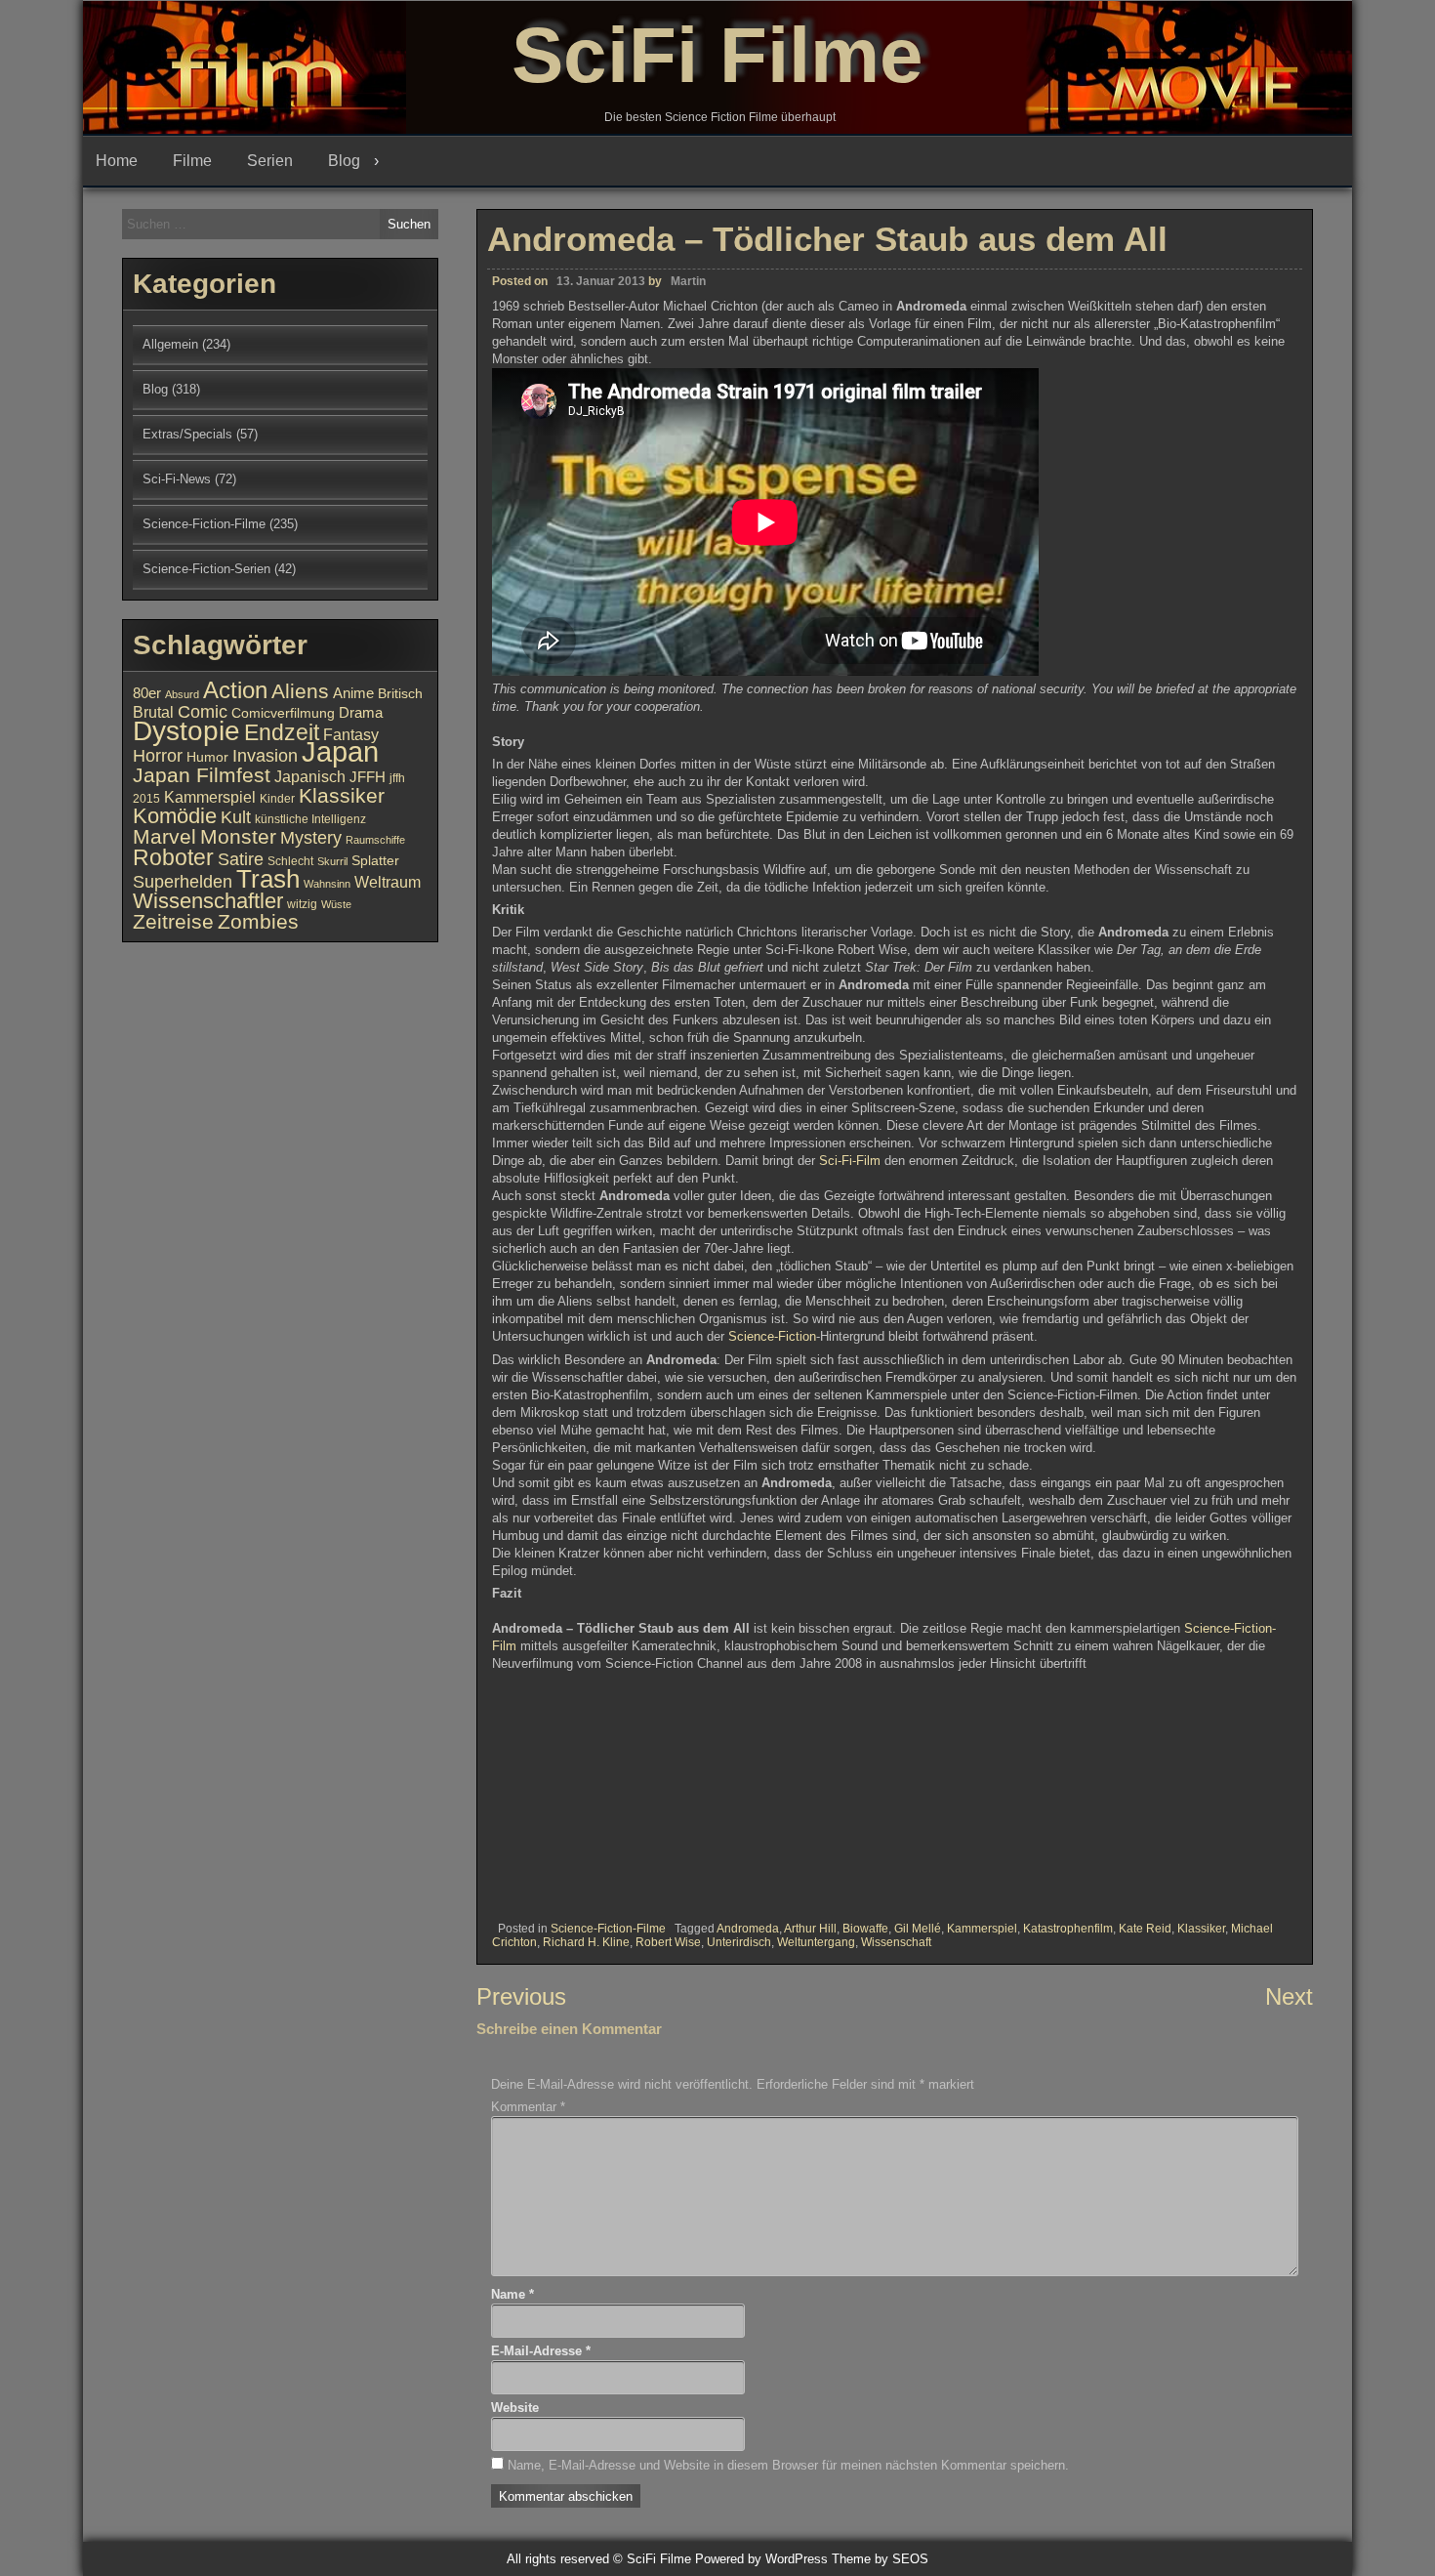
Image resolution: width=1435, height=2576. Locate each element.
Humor (207, 757)
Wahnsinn (327, 884)
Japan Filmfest (202, 775)
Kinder (277, 799)
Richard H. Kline (586, 1942)
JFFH (368, 777)
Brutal (153, 712)
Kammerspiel (982, 1929)
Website (515, 2408)
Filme (192, 161)
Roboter (173, 857)
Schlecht (290, 861)
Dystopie (186, 731)
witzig (302, 904)
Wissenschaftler (208, 901)
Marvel (164, 837)
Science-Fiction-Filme (608, 1929)
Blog (344, 161)
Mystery (311, 837)
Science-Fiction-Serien (206, 569)
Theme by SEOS (880, 2559)
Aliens (300, 691)
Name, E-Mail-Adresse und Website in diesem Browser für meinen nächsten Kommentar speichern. (788, 2465)
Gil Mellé (918, 1929)
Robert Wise (668, 1942)
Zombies (258, 921)
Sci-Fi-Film (850, 1161)
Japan (340, 751)
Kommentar (528, 2107)
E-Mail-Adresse (541, 2351)
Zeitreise (173, 922)
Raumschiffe (375, 840)
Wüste (336, 904)
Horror (158, 755)
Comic (203, 712)
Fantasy (351, 734)
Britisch (400, 694)
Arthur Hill (810, 1929)
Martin (688, 281)
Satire (241, 859)
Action (235, 690)
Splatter (375, 861)
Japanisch (310, 776)
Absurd (182, 694)
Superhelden (183, 882)
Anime (353, 693)
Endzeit (282, 732)
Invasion (265, 755)
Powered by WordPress (761, 2559)
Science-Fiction (772, 1336)
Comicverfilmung (283, 713)
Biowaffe (865, 1929)
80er (147, 693)
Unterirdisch (739, 1942)
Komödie (175, 816)
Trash (268, 879)
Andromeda (748, 1929)
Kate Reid (1145, 1929)
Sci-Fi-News (177, 479)
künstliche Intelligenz (310, 819)
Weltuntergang (816, 1942)
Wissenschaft (896, 1942)
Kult (236, 817)
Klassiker (1201, 1929)
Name (512, 2294)
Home (117, 161)
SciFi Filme (717, 55)
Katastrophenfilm (1068, 1929)
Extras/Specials (187, 434)
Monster (238, 837)
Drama (361, 713)
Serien (270, 161)
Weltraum (388, 882)
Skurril (332, 861)
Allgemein (170, 344)
